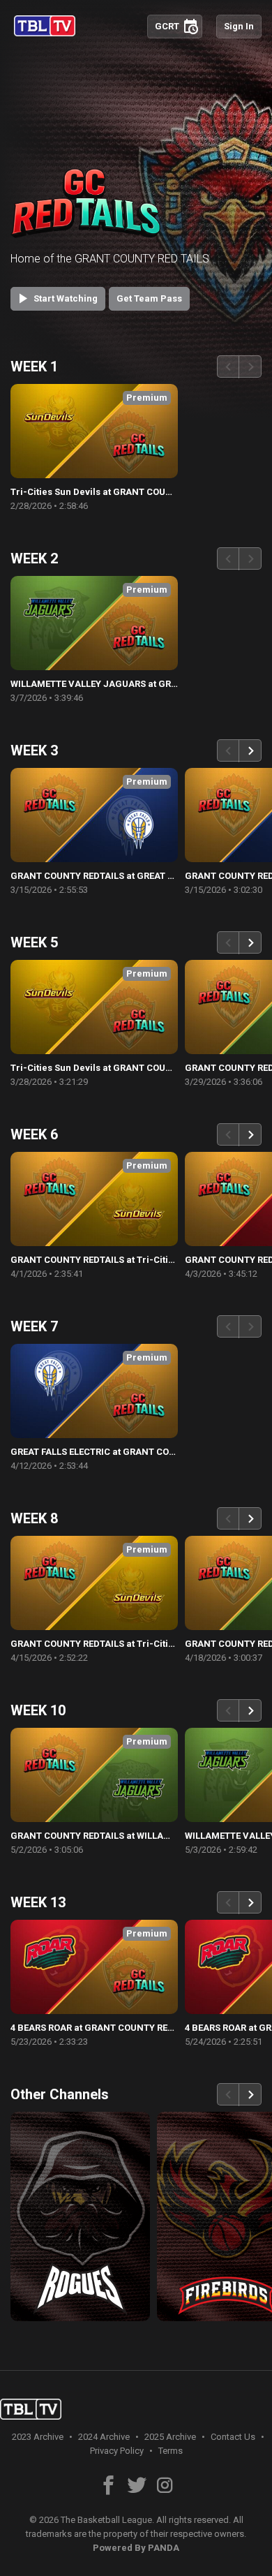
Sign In (239, 26)
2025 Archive (170, 2437)
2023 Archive (38, 2437)
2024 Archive (104, 2437)
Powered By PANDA (136, 2548)
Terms (171, 2451)
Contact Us (233, 2437)
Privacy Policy (117, 2451)
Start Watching (56, 298)
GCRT (177, 26)
